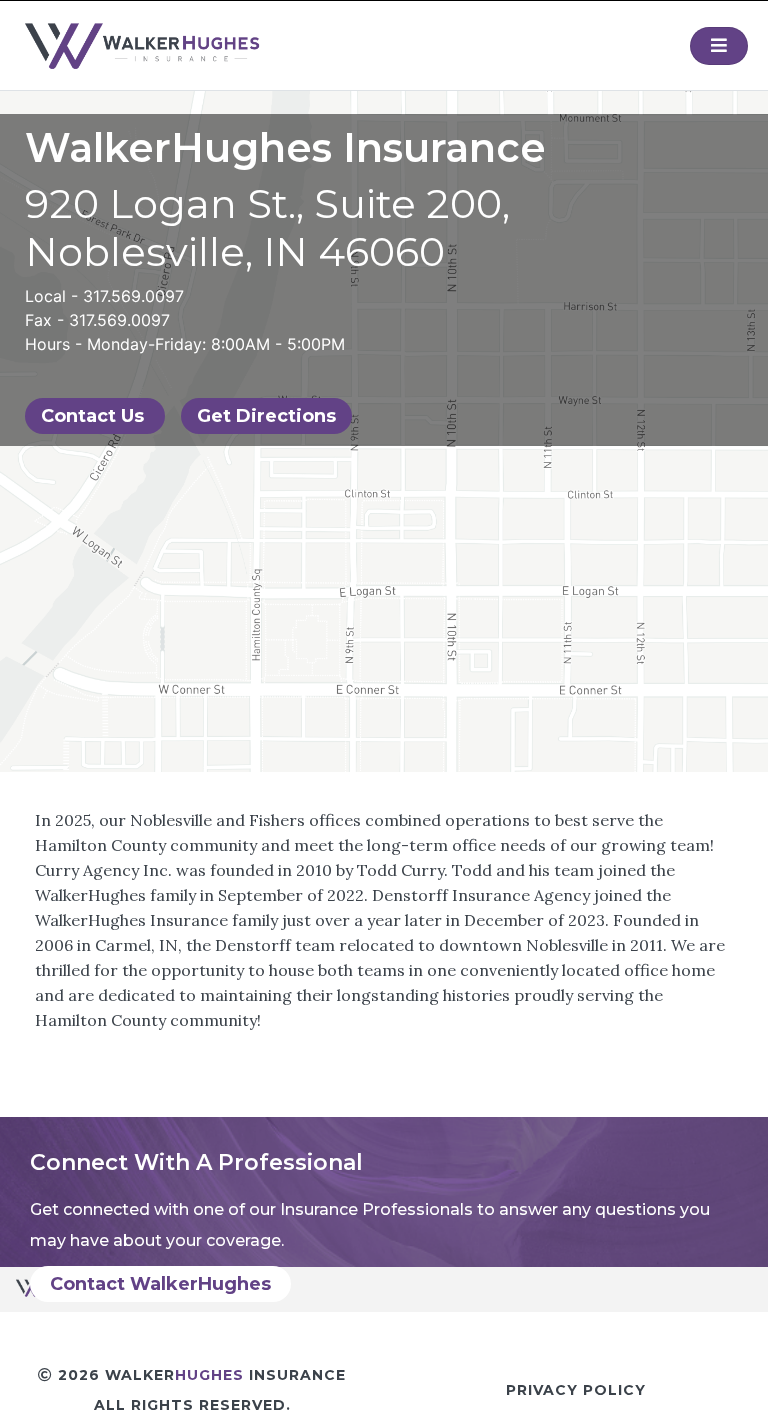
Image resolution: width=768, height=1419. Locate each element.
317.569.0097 (133, 296)
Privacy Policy (576, 1390)
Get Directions (266, 416)
